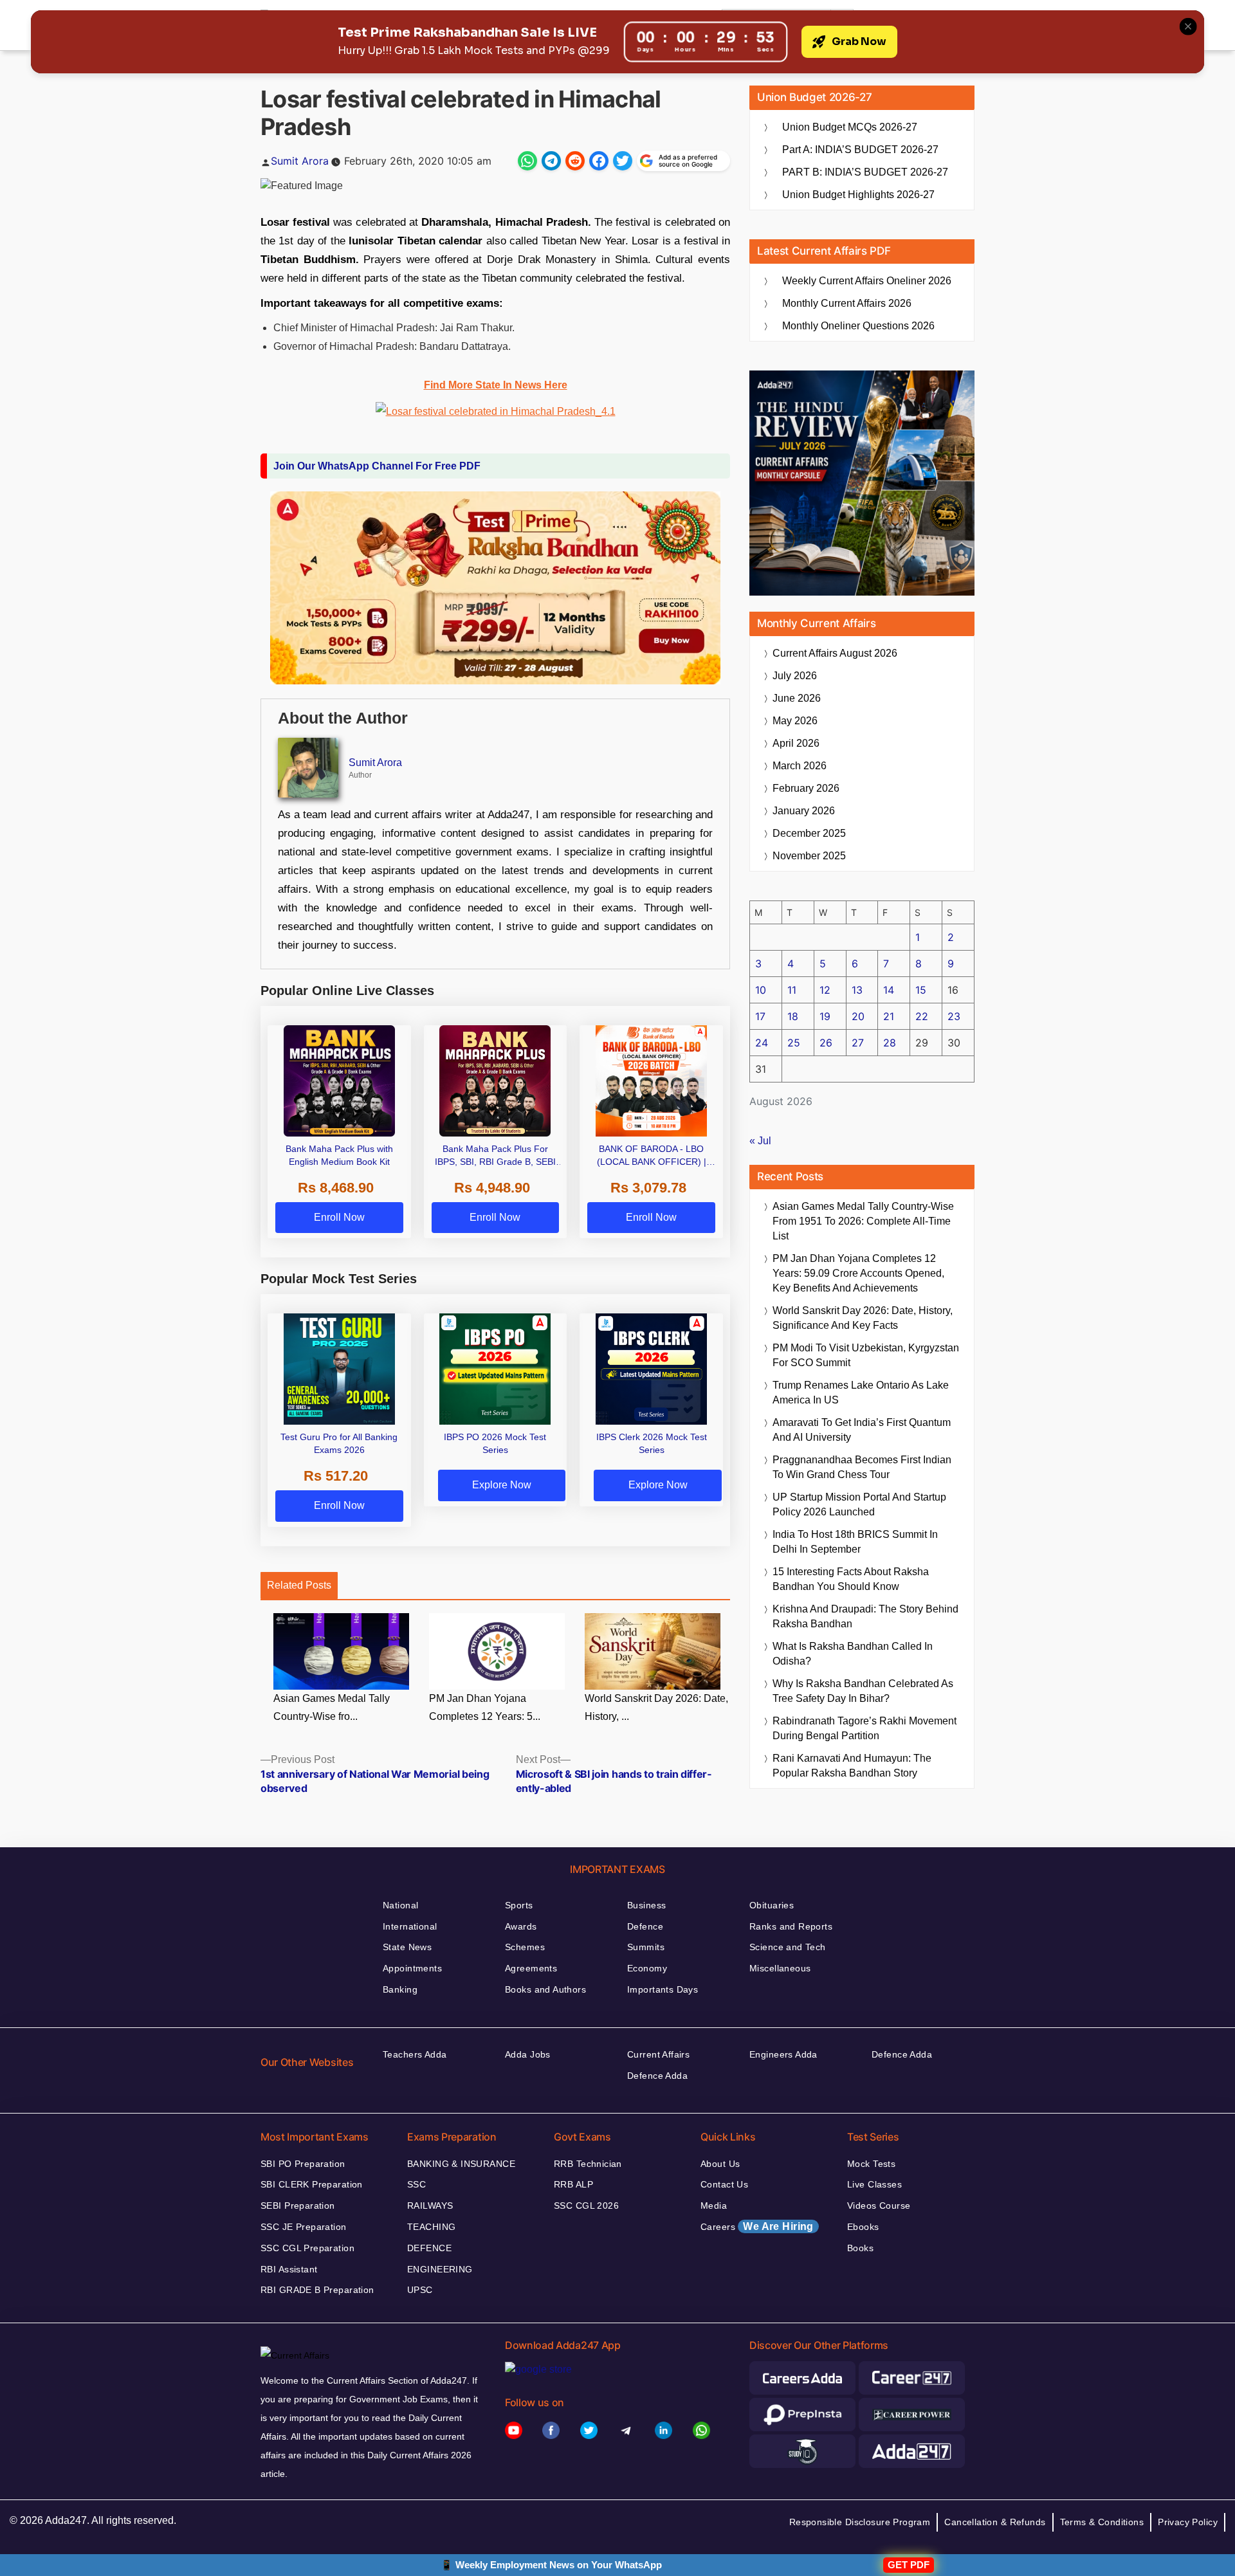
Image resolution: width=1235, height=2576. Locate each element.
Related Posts (299, 1585)
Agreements (531, 1968)
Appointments (412, 1968)
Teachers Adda (415, 2054)
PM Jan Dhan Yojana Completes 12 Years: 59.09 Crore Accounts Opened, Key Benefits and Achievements (858, 1273)
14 (889, 990)
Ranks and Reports (791, 1926)
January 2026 (804, 811)
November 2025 (809, 856)
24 (762, 1043)
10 (761, 990)
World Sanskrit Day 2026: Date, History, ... (656, 1708)
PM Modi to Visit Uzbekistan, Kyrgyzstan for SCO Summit (866, 1355)
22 (922, 1016)
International (410, 1926)
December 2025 (809, 833)
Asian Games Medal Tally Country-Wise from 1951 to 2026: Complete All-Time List (863, 1221)
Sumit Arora (300, 161)
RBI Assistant (289, 2269)
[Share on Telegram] (551, 161)
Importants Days (663, 1989)
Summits (646, 1947)
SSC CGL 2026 (586, 2206)
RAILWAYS (430, 2206)
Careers (757, 2226)
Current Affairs (658, 2054)
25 (794, 1043)
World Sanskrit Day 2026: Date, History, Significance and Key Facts (863, 1318)
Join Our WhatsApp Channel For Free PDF (377, 466)
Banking (400, 1989)
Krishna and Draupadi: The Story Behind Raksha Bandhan (865, 1616)
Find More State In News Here (496, 385)
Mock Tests (871, 2164)
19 (825, 1016)
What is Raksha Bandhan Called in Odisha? (853, 1654)
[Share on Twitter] (623, 161)
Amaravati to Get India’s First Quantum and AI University (862, 1430)
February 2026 (806, 788)
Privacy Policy (1188, 2522)
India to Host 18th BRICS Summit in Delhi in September (855, 1542)
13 (857, 990)
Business (646, 1905)
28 (890, 1043)
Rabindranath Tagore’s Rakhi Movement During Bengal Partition (864, 1728)
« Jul (760, 1141)
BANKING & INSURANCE (461, 2164)
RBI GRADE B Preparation (317, 2290)
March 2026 (800, 766)
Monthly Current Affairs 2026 (847, 303)
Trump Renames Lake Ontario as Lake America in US (861, 1393)
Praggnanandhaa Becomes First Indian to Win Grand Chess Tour (862, 1467)
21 (889, 1016)
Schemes (525, 1947)
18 (793, 1016)
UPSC (420, 2290)
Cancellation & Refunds (995, 2522)
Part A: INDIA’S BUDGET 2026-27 (860, 150)
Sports (519, 1905)
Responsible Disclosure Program (860, 2522)
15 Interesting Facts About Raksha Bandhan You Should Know (851, 1579)
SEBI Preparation (298, 2206)
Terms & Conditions (1102, 2522)
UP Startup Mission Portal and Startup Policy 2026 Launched (859, 1504)
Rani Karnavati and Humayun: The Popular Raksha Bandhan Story (852, 1766)
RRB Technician (588, 2164)
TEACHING (431, 2227)
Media (714, 2206)
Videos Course (879, 2206)
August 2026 (835, 653)
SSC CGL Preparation (307, 2248)
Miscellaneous (780, 1968)
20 (858, 1016)
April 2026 (796, 743)
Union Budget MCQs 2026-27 (850, 127)
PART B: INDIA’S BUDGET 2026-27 (865, 172)
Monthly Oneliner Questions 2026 (858, 326)
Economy (647, 1968)
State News (407, 1947)
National (400, 1905)
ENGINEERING (440, 2269)
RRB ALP (573, 2184)
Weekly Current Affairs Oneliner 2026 (867, 281)
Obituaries (772, 1905)
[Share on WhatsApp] (527, 161)
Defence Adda (657, 2076)
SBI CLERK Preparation (312, 2184)
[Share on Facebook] (599, 161)
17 (760, 1016)
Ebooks (863, 2227)
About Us (720, 2164)
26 (826, 1043)
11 (792, 990)
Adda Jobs (528, 2054)
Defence (645, 1926)
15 (921, 990)
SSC (416, 2184)
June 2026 (797, 698)
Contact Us (724, 2184)
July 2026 (795, 676)
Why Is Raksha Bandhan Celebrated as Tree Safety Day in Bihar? (863, 1691)
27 (858, 1043)
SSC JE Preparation (304, 2227)
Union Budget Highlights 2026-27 (858, 195)
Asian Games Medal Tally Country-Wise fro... (332, 1708)
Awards (521, 1926)
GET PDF (909, 2565)
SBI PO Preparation (303, 2164)
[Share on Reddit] (575, 161)
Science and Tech (788, 1947)
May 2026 (795, 721)
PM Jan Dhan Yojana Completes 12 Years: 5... (485, 1708)
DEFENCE (429, 2248)
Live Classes (874, 2184)
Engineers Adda (783, 2054)
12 (825, 990)
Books (860, 2248)
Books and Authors (545, 1989)
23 (954, 1016)
